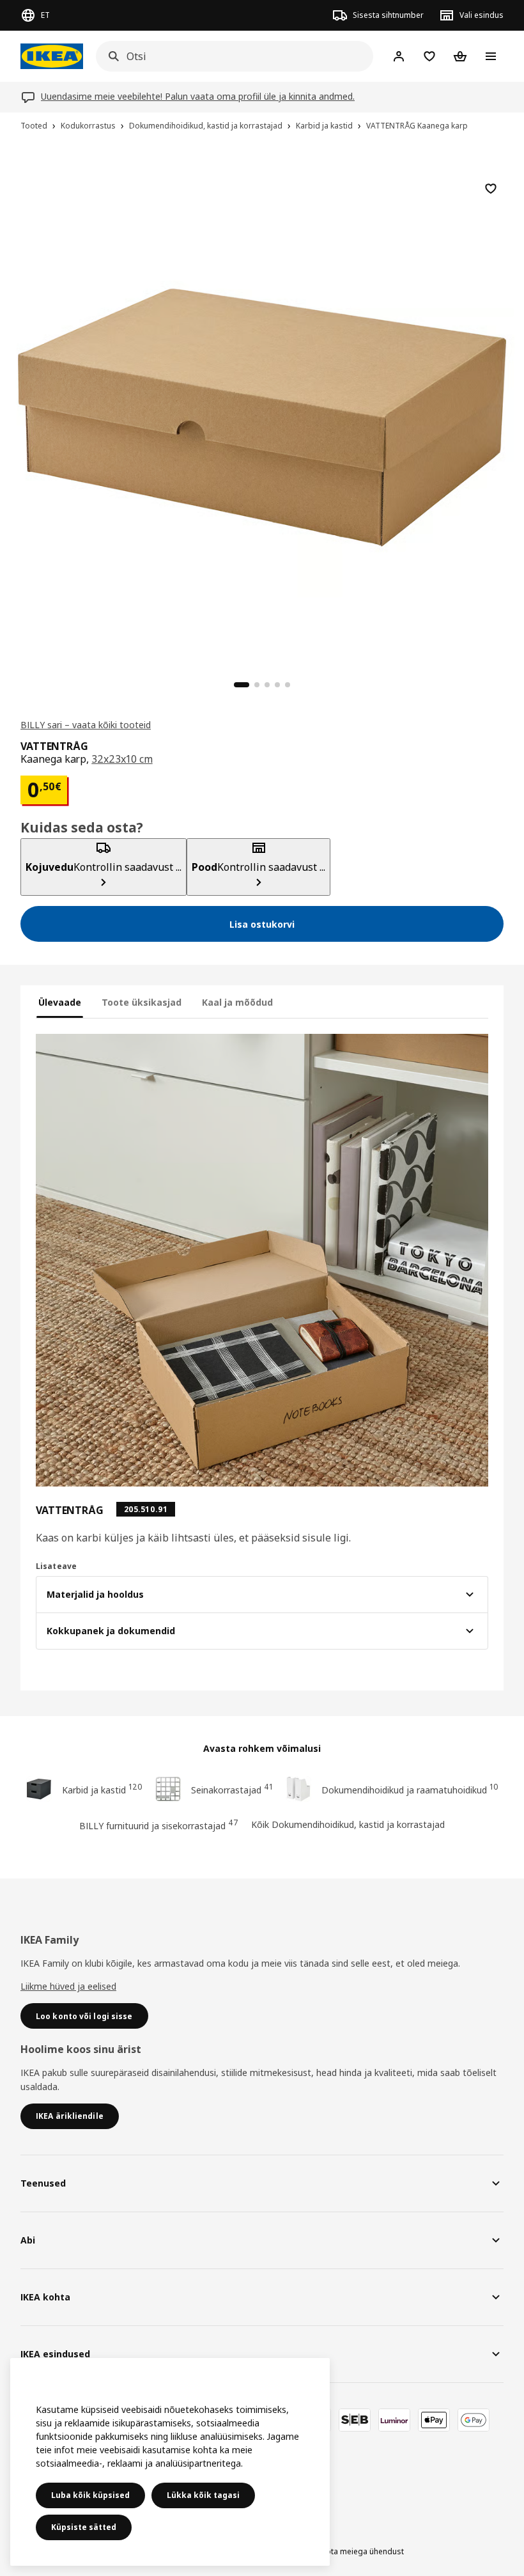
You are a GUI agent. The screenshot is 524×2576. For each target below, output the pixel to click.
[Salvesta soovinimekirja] (491, 189)
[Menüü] (491, 56)
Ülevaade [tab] (60, 1002)
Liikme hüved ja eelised (68, 1986)
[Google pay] (474, 2420)
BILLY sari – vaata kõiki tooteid (86, 725)
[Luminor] (394, 2420)
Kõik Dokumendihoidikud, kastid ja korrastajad (348, 1824)
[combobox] (231, 56)
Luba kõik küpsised (90, 2495)
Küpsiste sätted (84, 2527)
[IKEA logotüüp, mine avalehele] (52, 56)
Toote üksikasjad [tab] (142, 1002)
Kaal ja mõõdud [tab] (237, 1002)
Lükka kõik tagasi (203, 2495)
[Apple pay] (434, 2420)
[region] (262, 416)
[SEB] (355, 2420)
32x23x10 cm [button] (122, 759)
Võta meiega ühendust (363, 2551)
